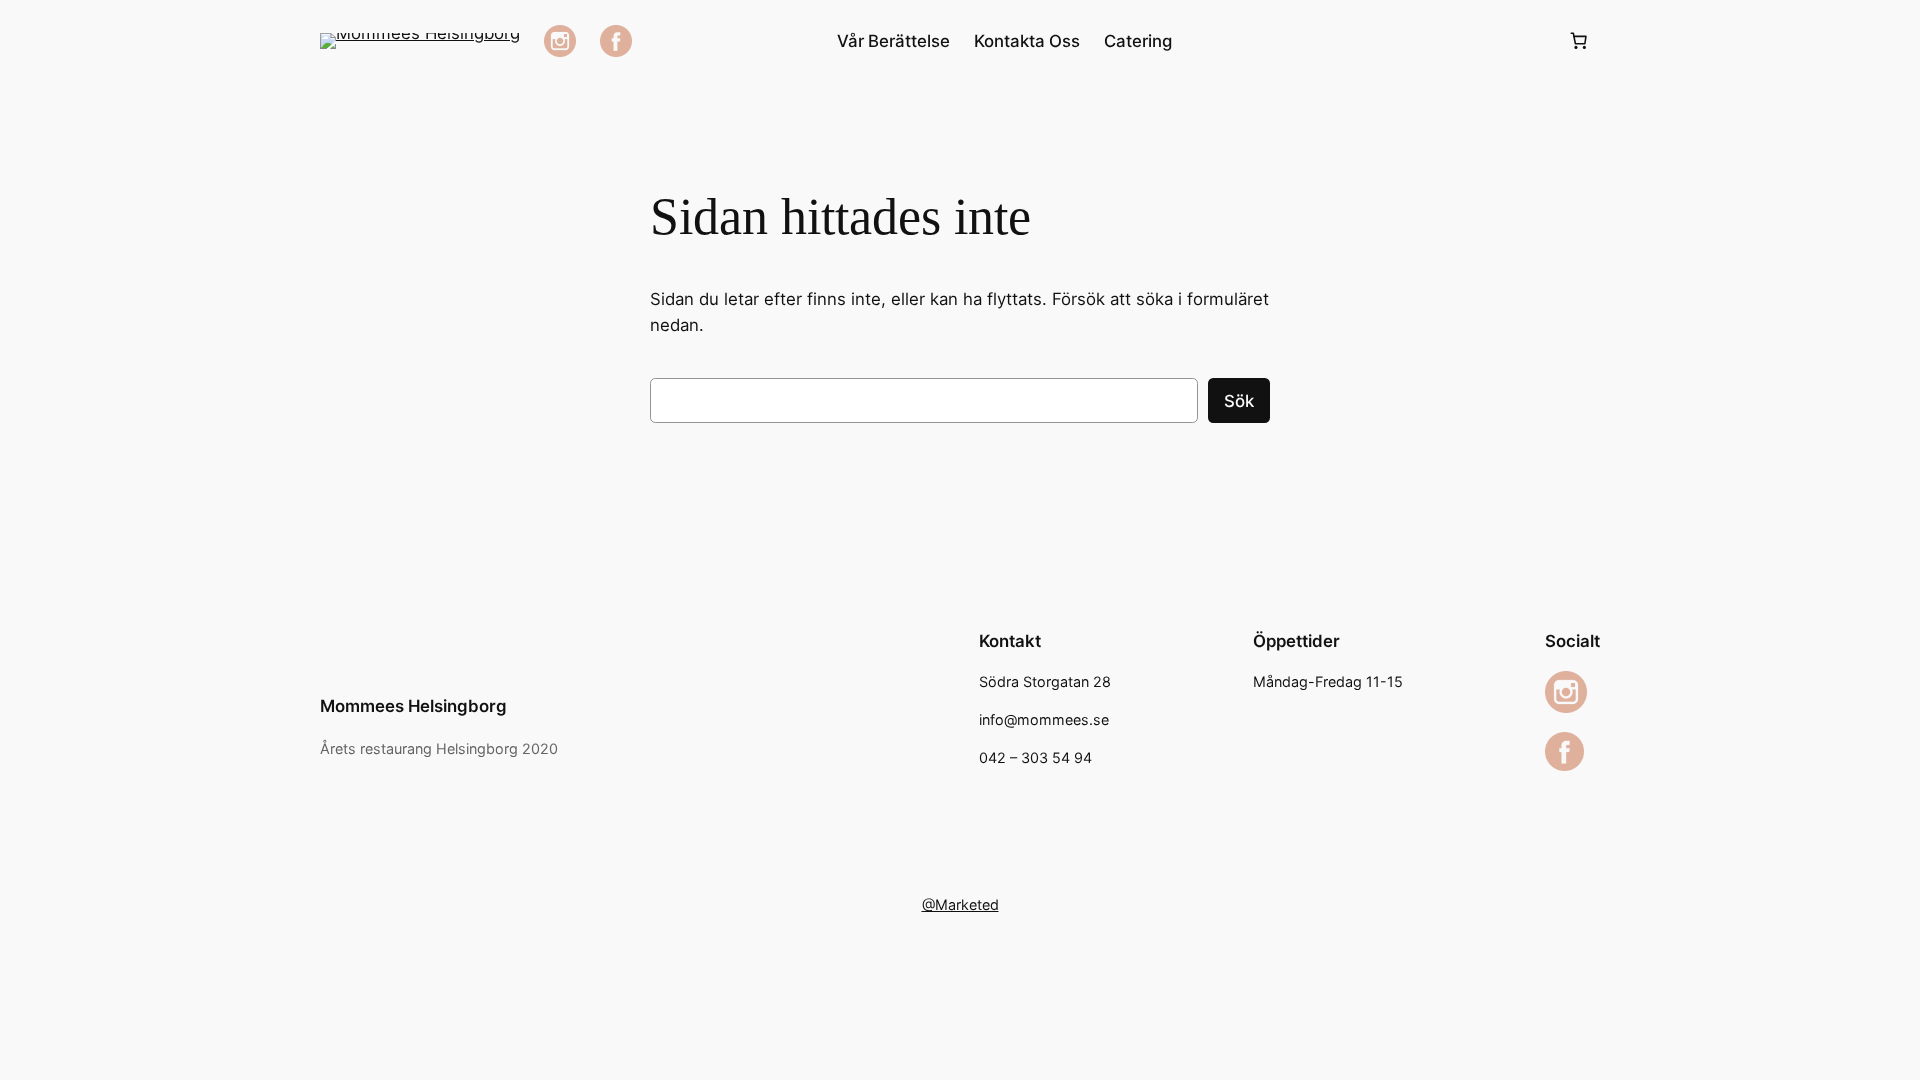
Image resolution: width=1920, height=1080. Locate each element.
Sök (1239, 401)
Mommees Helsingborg (413, 706)
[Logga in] (1369, 41)
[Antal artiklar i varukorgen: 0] (1579, 41)
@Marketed (960, 904)
